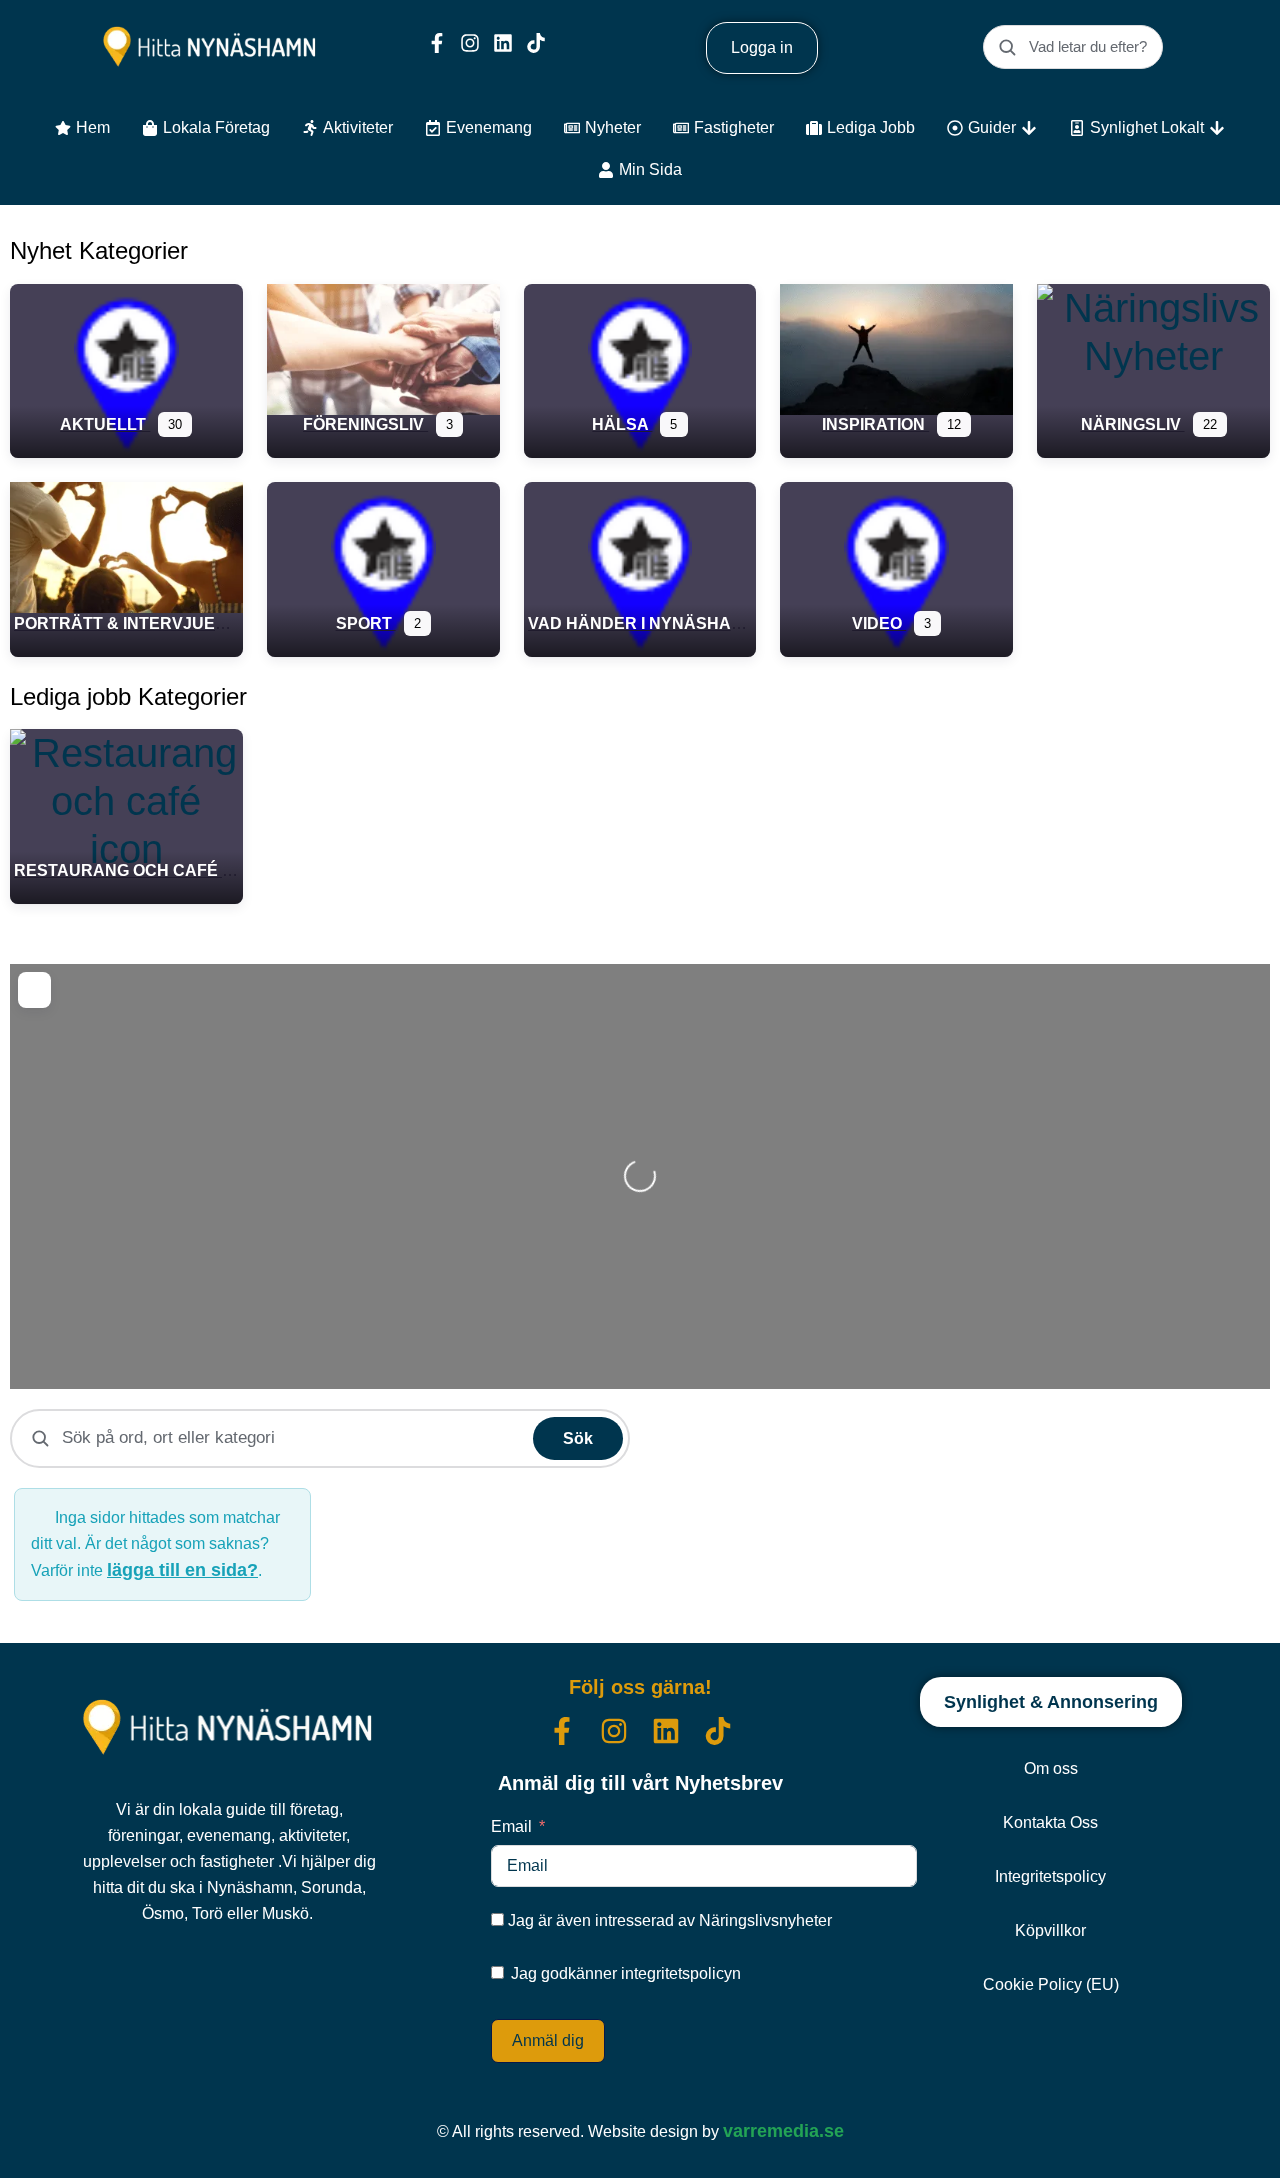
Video (879, 623)
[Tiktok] (536, 43)
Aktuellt (105, 424)
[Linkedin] (503, 43)
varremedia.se (783, 2131)
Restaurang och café (118, 870)
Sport (366, 623)
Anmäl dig (548, 2040)
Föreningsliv (365, 424)
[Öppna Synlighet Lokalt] (1217, 128)
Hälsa (622, 424)
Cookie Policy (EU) (1051, 1984)
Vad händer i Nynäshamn (644, 623)
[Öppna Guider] (1029, 128)
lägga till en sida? (182, 1570)
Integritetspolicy (1050, 1876)
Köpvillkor (1050, 1930)
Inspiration (875, 424)
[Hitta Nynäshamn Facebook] (437, 43)
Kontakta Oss (1050, 1822)
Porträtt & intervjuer (122, 623)
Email (511, 1826)
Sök (578, 1438)
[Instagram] (470, 43)
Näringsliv (1133, 424)
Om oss (1051, 1768)
